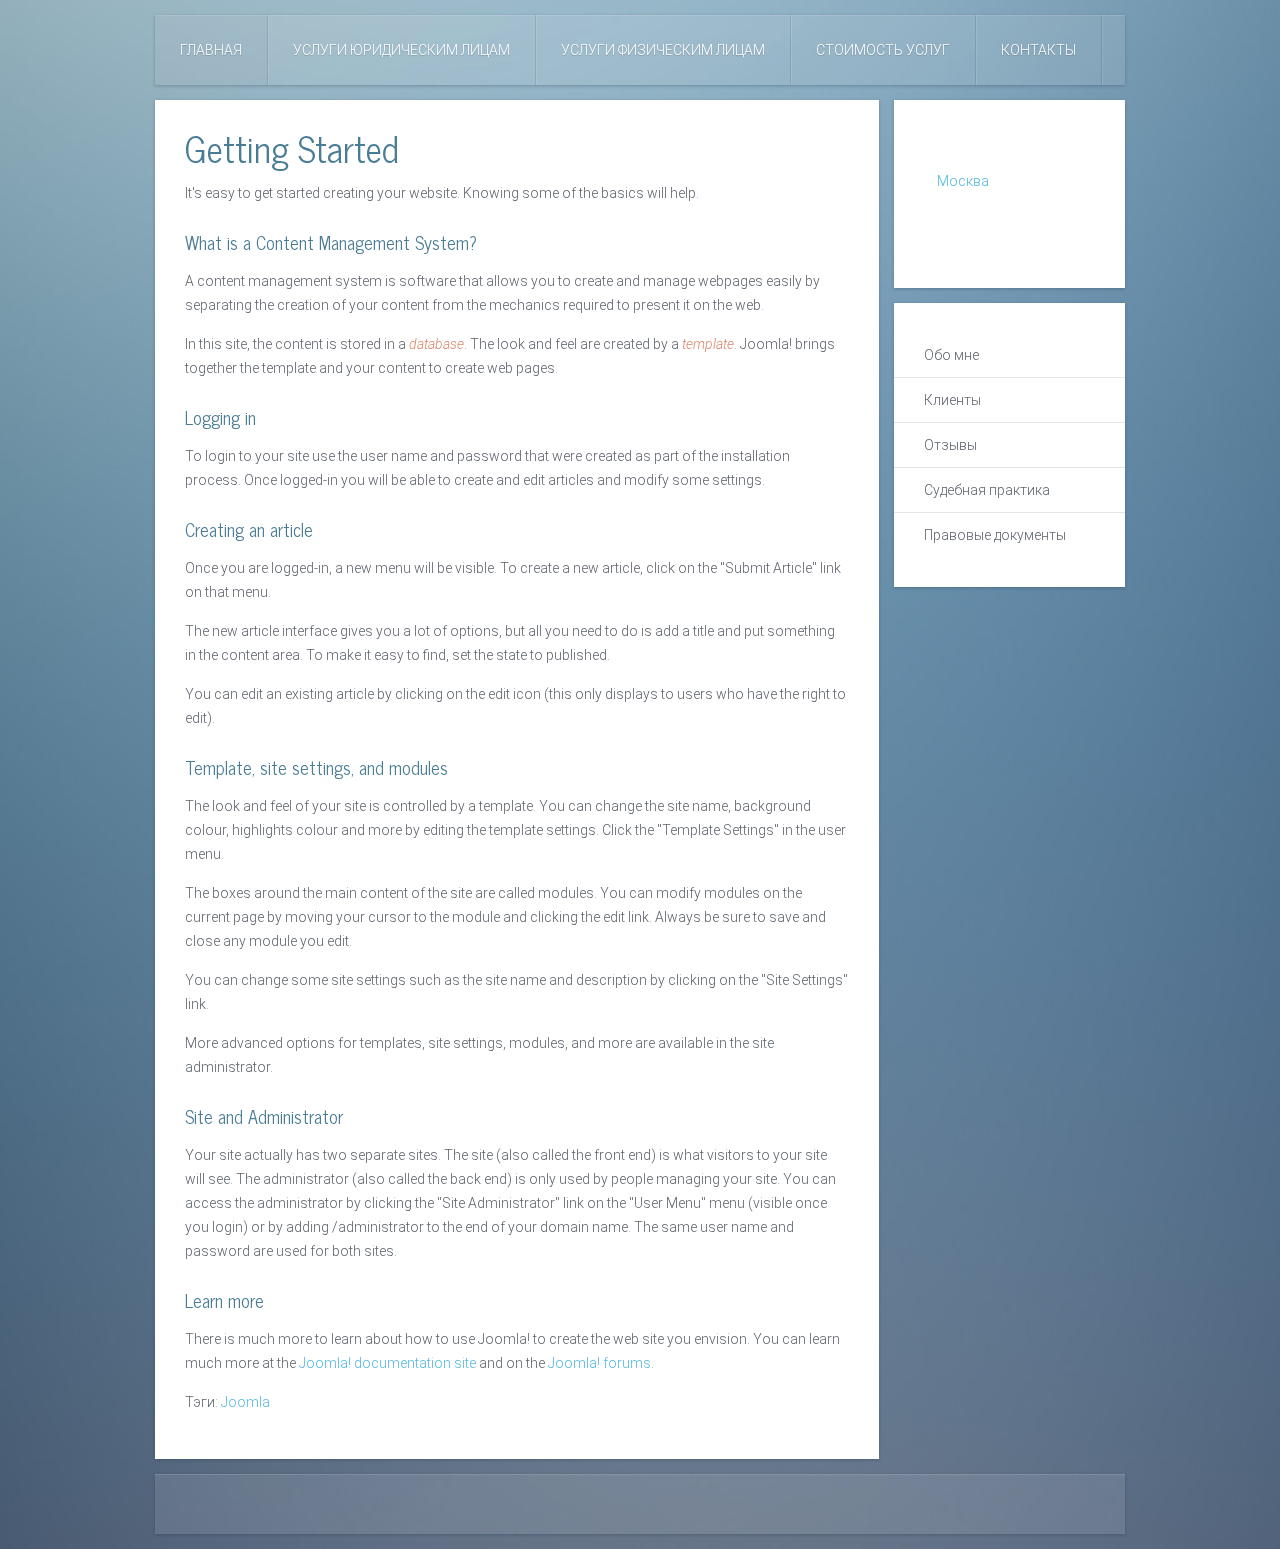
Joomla (245, 1402)
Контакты (1038, 50)
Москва (963, 181)
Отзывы (950, 445)
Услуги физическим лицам (663, 50)
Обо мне (951, 355)
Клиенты (952, 400)
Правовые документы (995, 535)
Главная (211, 50)
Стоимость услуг (883, 50)
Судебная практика (987, 490)
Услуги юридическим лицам (401, 50)
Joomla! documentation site (387, 1363)
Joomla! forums (598, 1363)
